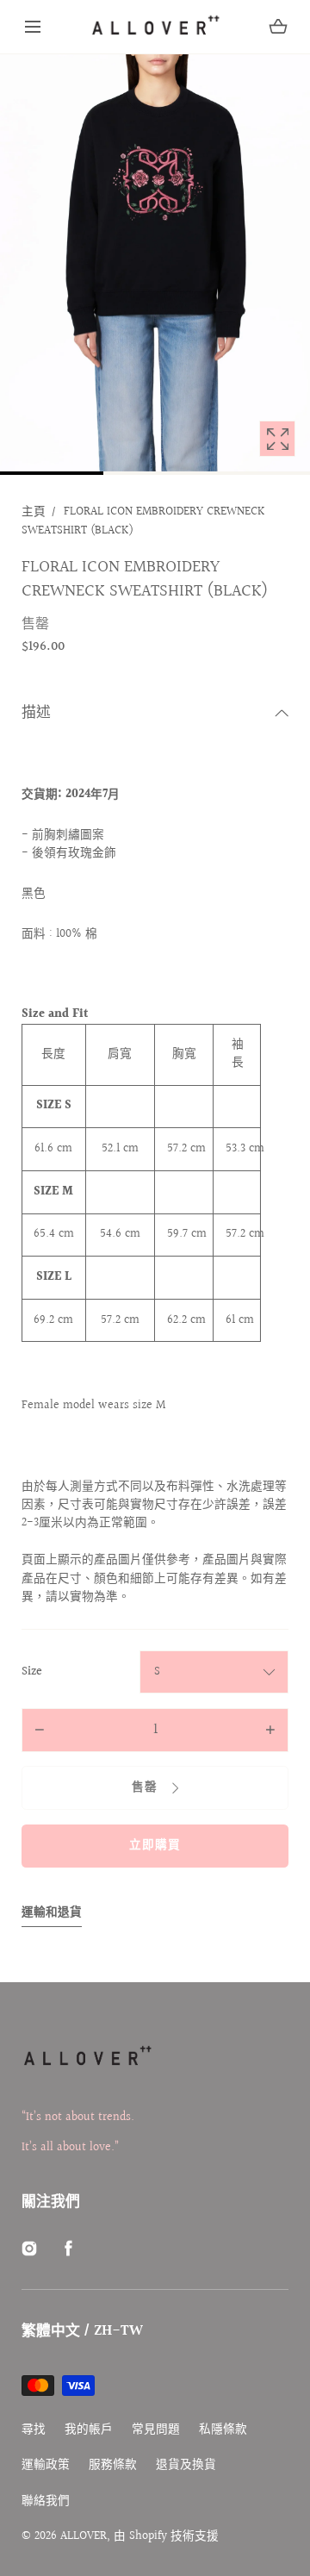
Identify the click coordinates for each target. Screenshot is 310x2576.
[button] (33, 27)
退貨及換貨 (186, 2465)
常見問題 (156, 2430)
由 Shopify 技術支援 (166, 2536)
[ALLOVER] (155, 27)
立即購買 (155, 1845)
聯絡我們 (46, 2501)
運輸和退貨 (52, 1913)
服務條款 (113, 2465)
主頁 (34, 512)
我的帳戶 (89, 2430)
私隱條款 (223, 2430)
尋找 (34, 2430)
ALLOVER (84, 2536)
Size (32, 1672)
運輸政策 (46, 2465)
